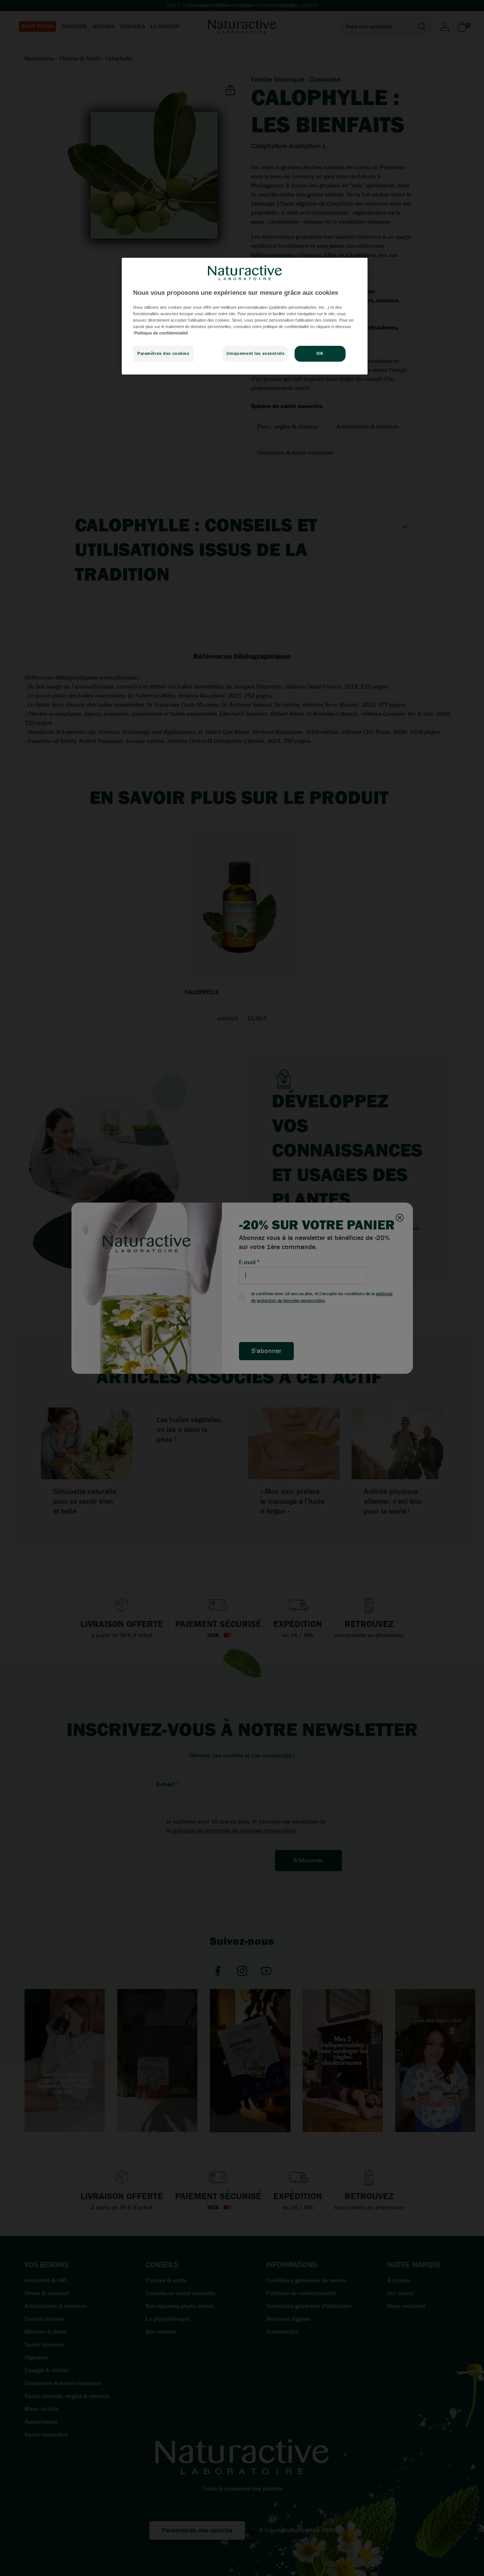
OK (320, 353)
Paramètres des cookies (163, 353)
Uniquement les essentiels (255, 353)
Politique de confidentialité (161, 333)
